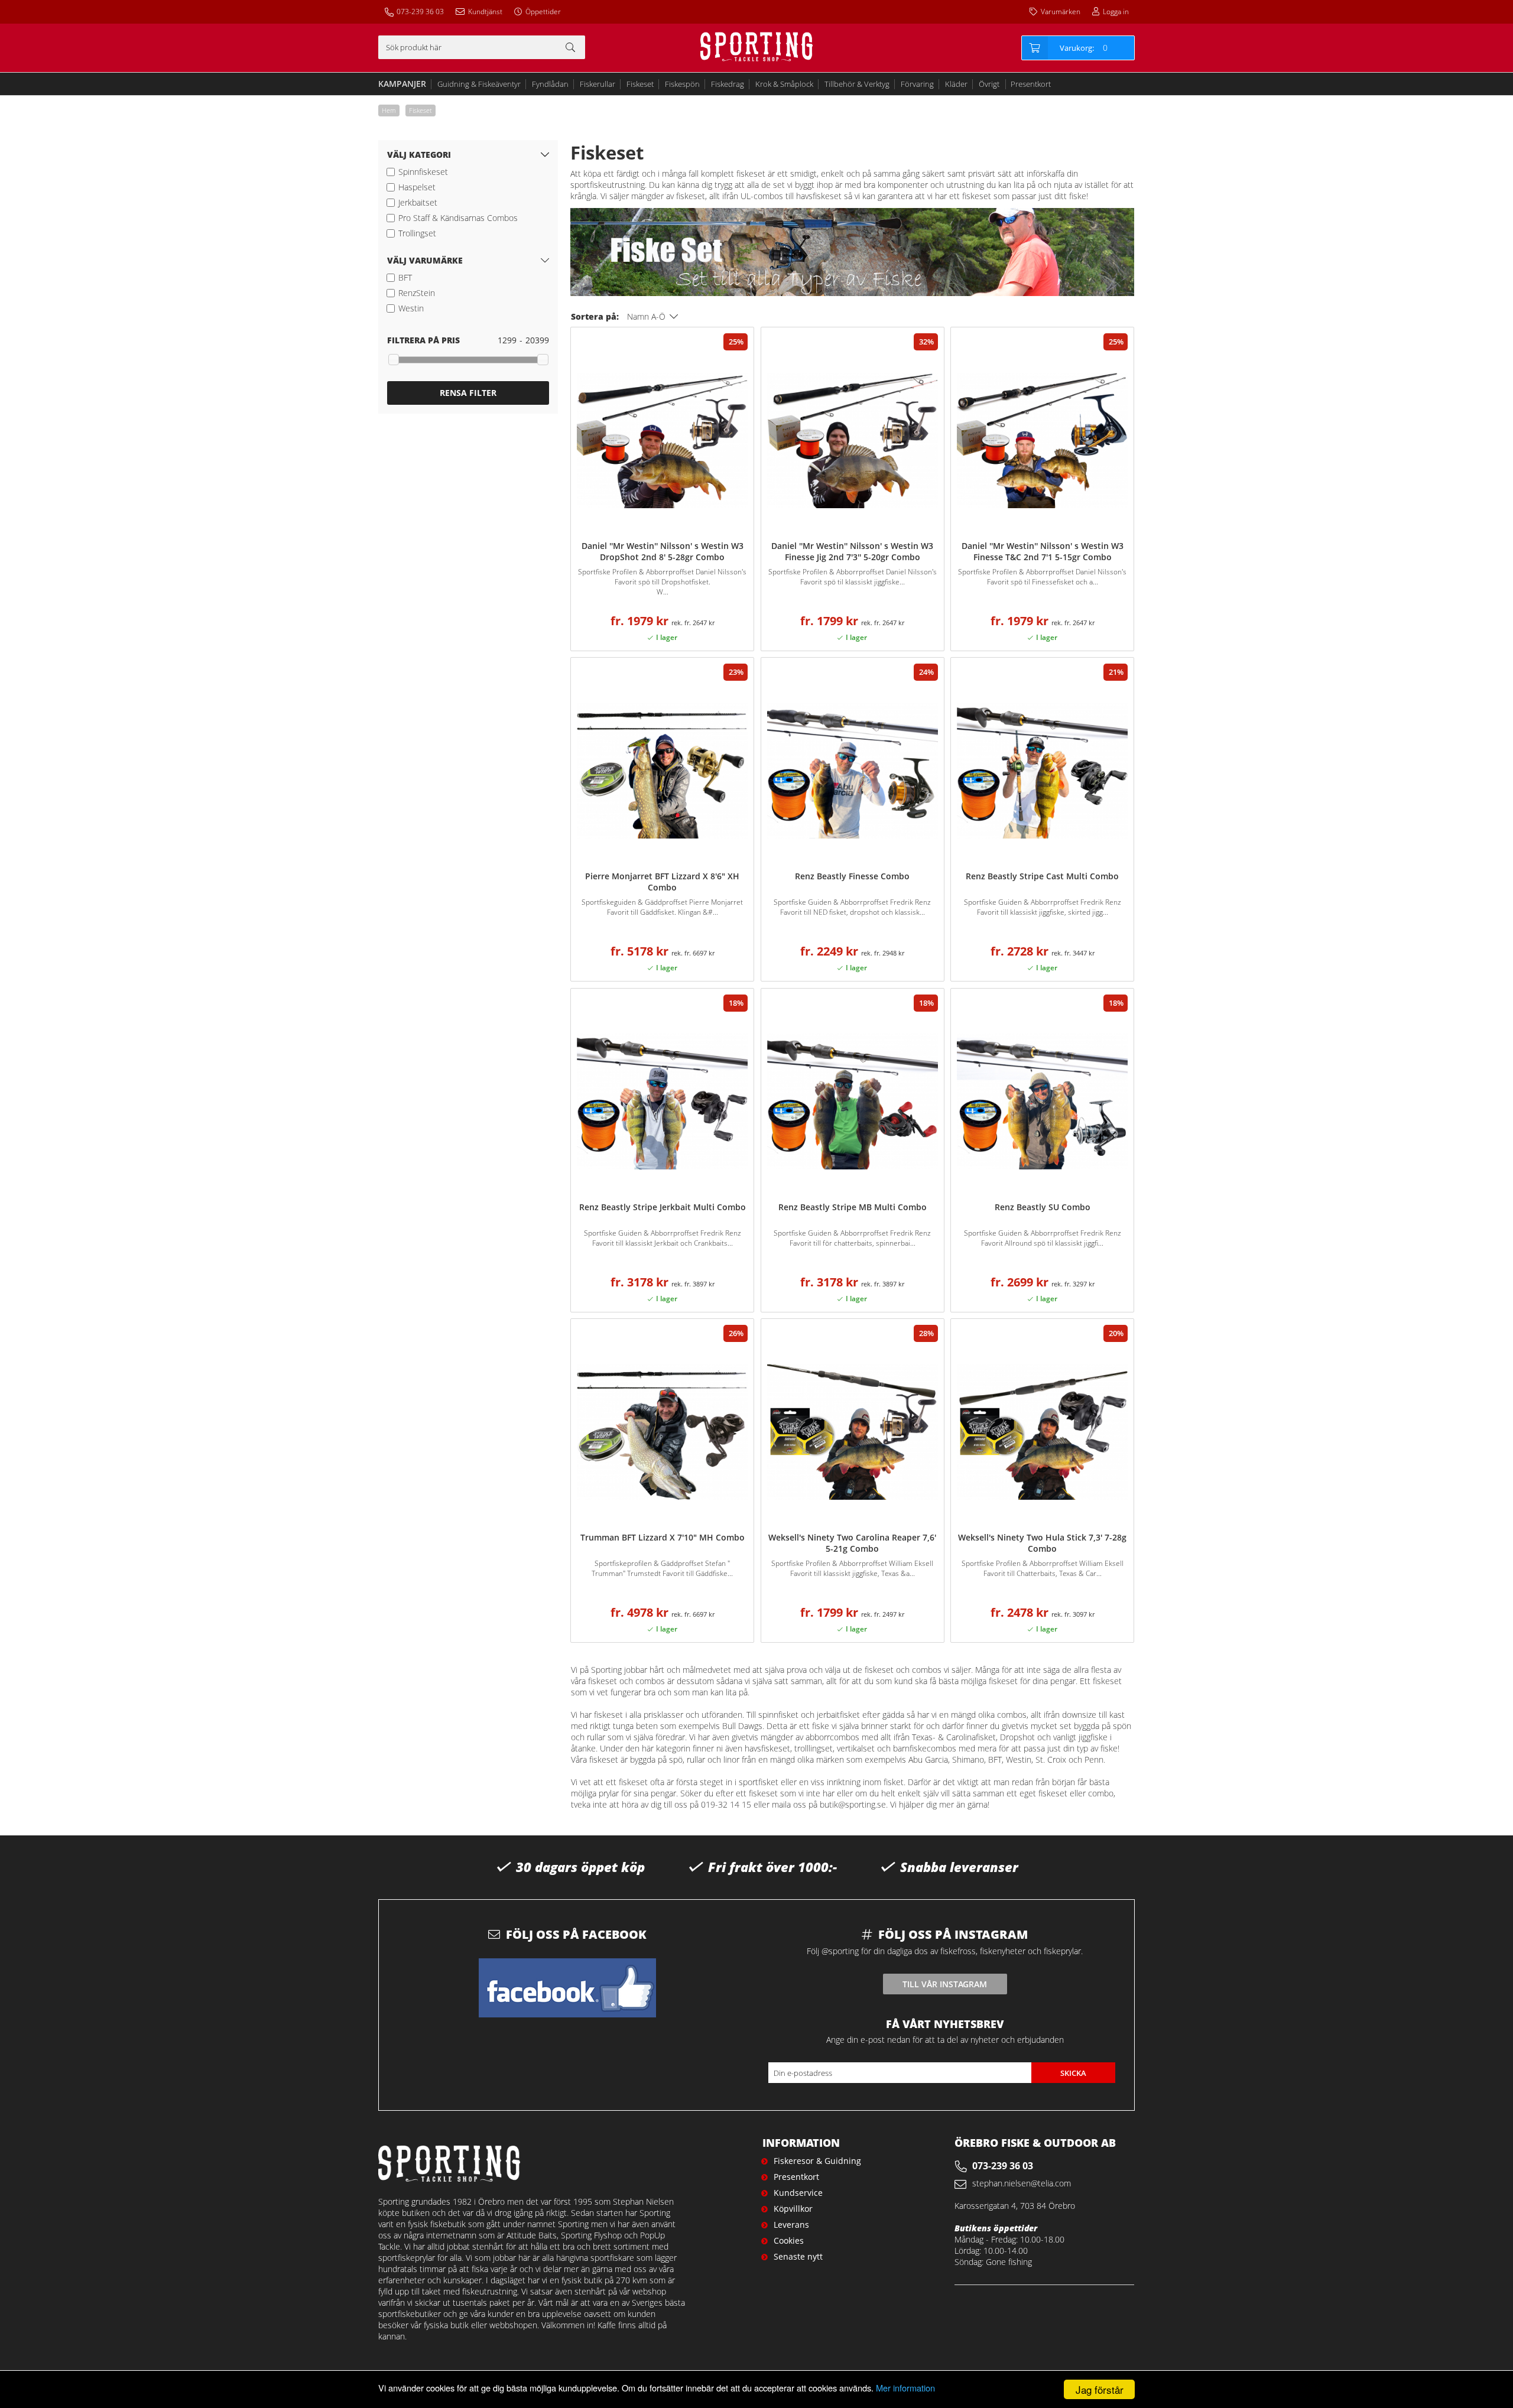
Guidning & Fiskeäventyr (479, 84)
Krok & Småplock (784, 84)
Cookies (789, 2240)
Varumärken (1061, 12)
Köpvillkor (793, 2209)
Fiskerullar (598, 84)
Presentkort (1031, 84)
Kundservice (798, 2193)
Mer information (905, 2388)
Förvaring (917, 84)
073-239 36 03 (420, 12)
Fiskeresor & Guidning (817, 2161)
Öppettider (543, 12)
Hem (389, 110)
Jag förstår (1100, 2389)
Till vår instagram (945, 1984)
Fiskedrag (728, 84)
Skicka (1073, 2073)
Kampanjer (402, 84)
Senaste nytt (798, 2256)
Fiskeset (640, 84)
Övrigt (989, 84)
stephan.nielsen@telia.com (1022, 2183)
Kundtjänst (485, 12)
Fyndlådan (550, 84)
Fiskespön (682, 84)
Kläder (956, 84)
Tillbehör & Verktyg (857, 84)
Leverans (791, 2225)
